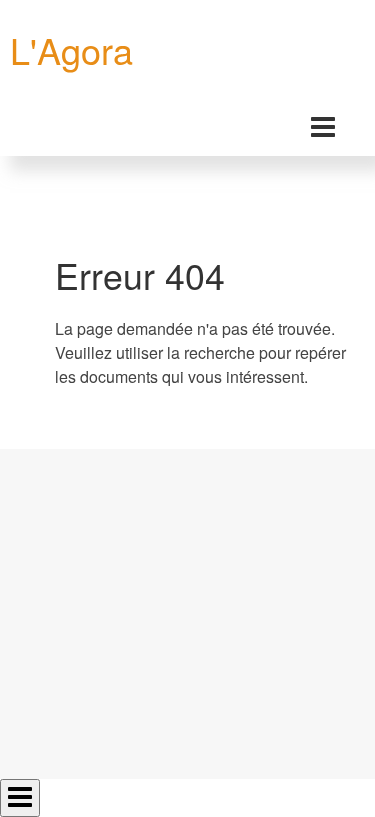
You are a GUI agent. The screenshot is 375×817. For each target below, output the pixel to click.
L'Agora (71, 49)
